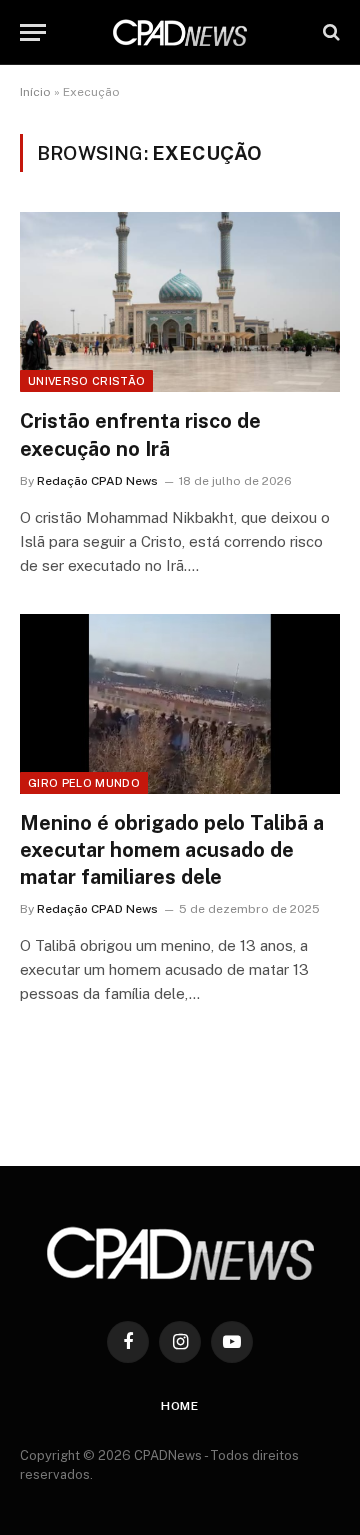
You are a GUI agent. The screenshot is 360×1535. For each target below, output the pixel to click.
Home (180, 1406)
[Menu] (33, 32)
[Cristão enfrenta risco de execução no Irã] (180, 302)
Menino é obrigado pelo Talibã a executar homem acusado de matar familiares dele (172, 850)
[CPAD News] (180, 32)
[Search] (329, 32)
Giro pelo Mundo (84, 783)
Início (35, 92)
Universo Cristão (86, 381)
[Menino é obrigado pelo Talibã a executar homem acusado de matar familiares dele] (180, 704)
